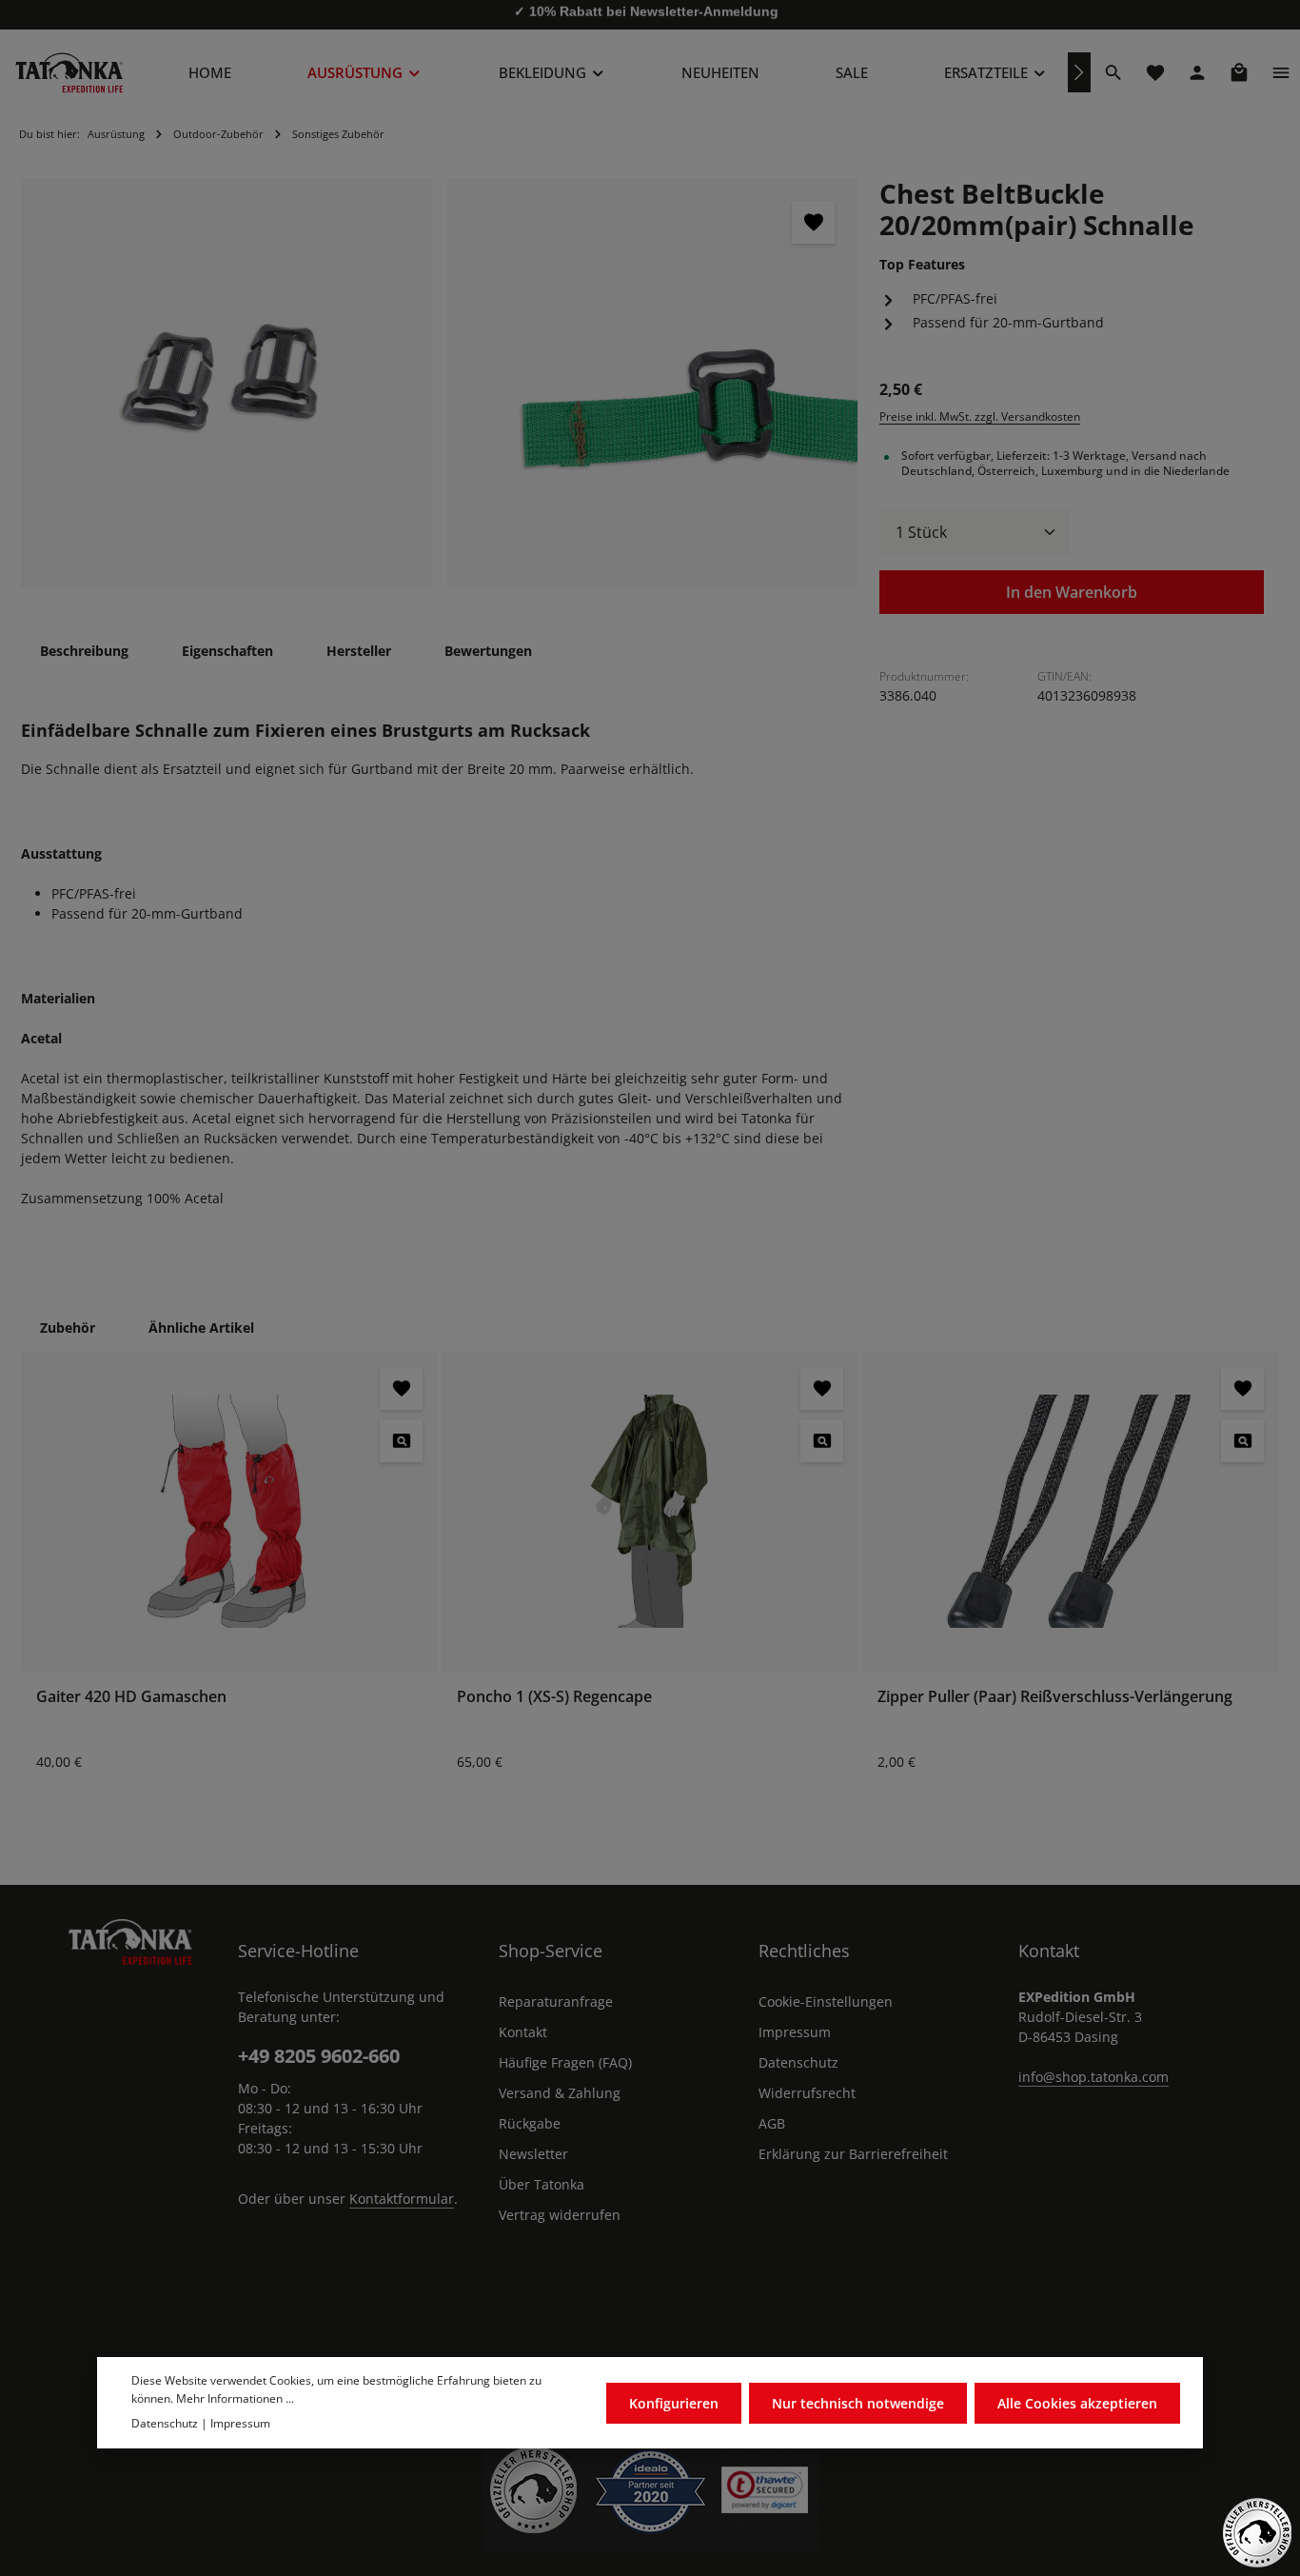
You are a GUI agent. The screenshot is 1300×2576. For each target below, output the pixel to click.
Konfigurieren (674, 2402)
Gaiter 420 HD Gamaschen (131, 1696)
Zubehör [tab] (68, 1328)
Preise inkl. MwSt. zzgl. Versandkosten (980, 416)
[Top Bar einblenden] (1281, 72)
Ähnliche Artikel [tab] (201, 1328)
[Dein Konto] (1197, 72)
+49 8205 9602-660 (319, 2056)
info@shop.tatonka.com (1093, 2077)
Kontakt (523, 2032)
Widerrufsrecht (807, 2093)
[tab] (84, 651)
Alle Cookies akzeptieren (1077, 2402)
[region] (440, 384)
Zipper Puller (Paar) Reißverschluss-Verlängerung (1055, 1696)
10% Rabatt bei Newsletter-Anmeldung (654, 14)
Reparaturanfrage (556, 2001)
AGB (772, 2123)
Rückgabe (530, 2123)
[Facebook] (601, 2299)
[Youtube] (650, 2299)
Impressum (795, 2032)
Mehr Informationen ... (235, 2398)
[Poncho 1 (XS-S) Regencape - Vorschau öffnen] (822, 1441)
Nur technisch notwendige (858, 2402)
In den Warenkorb (1072, 592)
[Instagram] (699, 2299)
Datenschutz (798, 2062)
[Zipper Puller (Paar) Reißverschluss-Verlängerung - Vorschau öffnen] (1242, 1441)
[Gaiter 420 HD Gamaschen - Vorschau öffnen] (401, 1441)
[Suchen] (1113, 72)
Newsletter (533, 2154)
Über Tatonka (542, 2184)
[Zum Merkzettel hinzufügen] (813, 222)
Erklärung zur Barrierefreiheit (853, 2154)
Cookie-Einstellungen (826, 2001)
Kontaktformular (402, 2199)
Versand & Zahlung (560, 2093)
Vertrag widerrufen (560, 2215)
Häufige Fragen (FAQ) (565, 2062)
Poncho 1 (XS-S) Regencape (554, 1696)
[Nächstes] (1079, 72)
